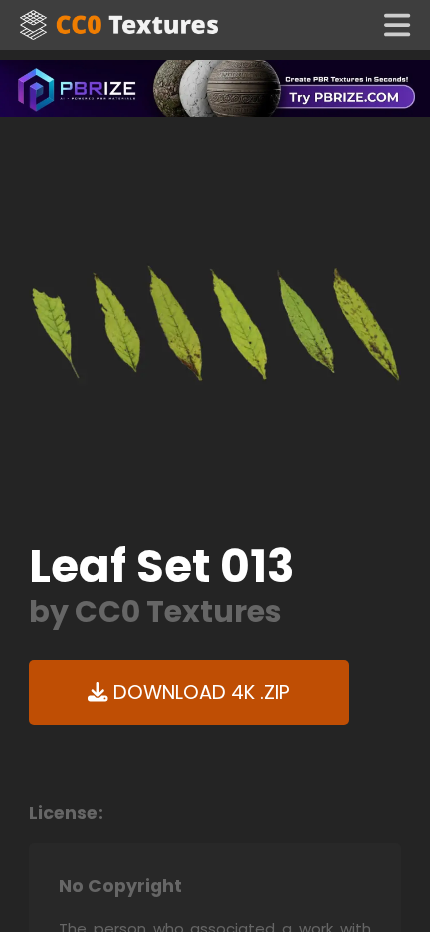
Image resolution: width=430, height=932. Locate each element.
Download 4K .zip (199, 692)
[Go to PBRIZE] (215, 87)
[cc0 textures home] (119, 25)
